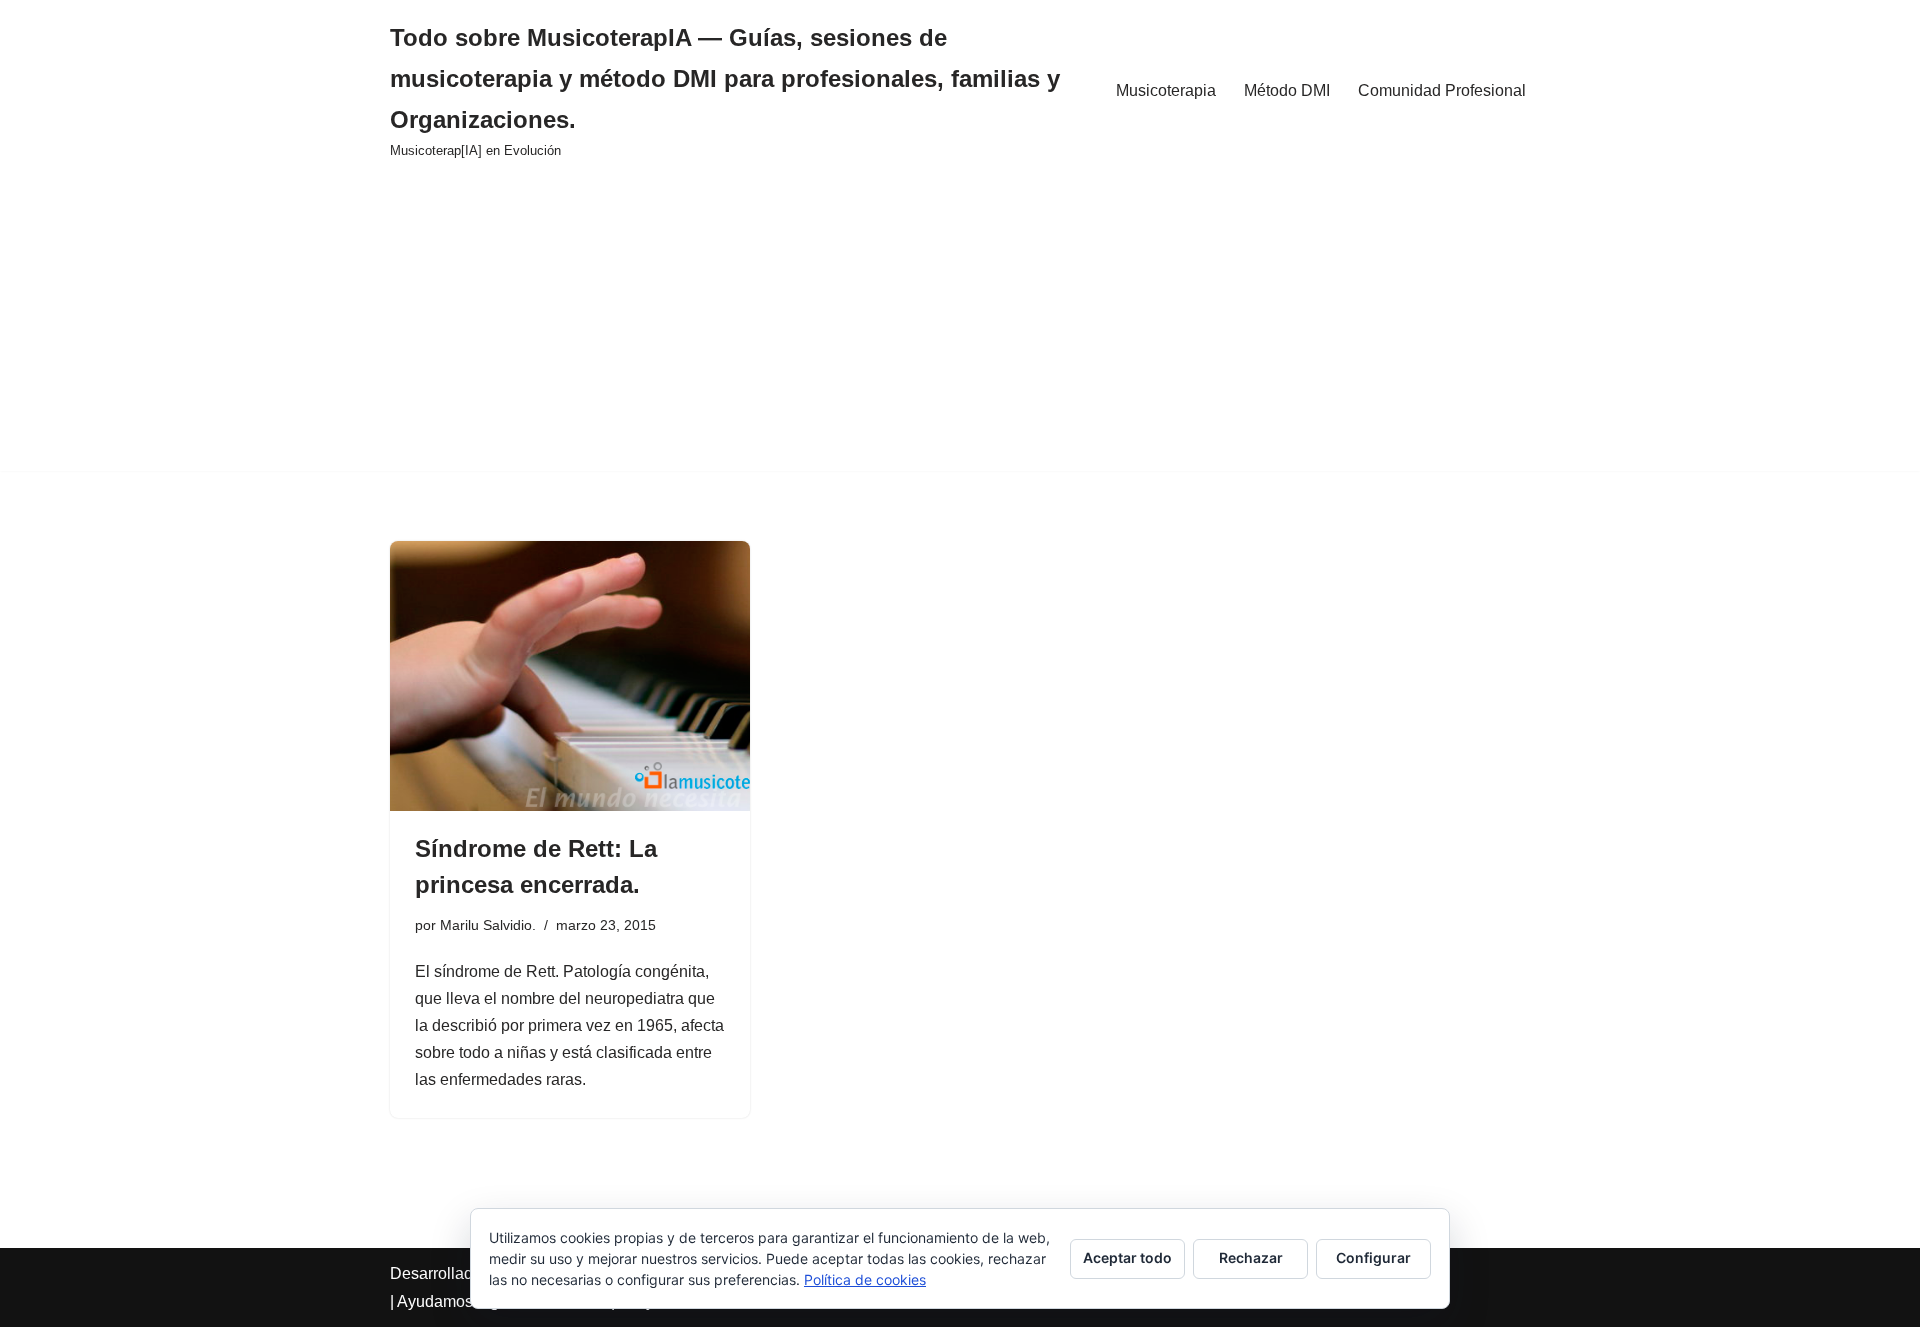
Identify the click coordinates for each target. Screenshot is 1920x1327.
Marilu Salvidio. (488, 925)
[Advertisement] (960, 331)
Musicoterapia (1166, 90)
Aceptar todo (1127, 1257)
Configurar (1373, 1257)
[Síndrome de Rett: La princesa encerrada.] (570, 676)
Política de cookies (865, 1279)
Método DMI (1287, 90)
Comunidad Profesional (1442, 90)
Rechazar (1251, 1257)
